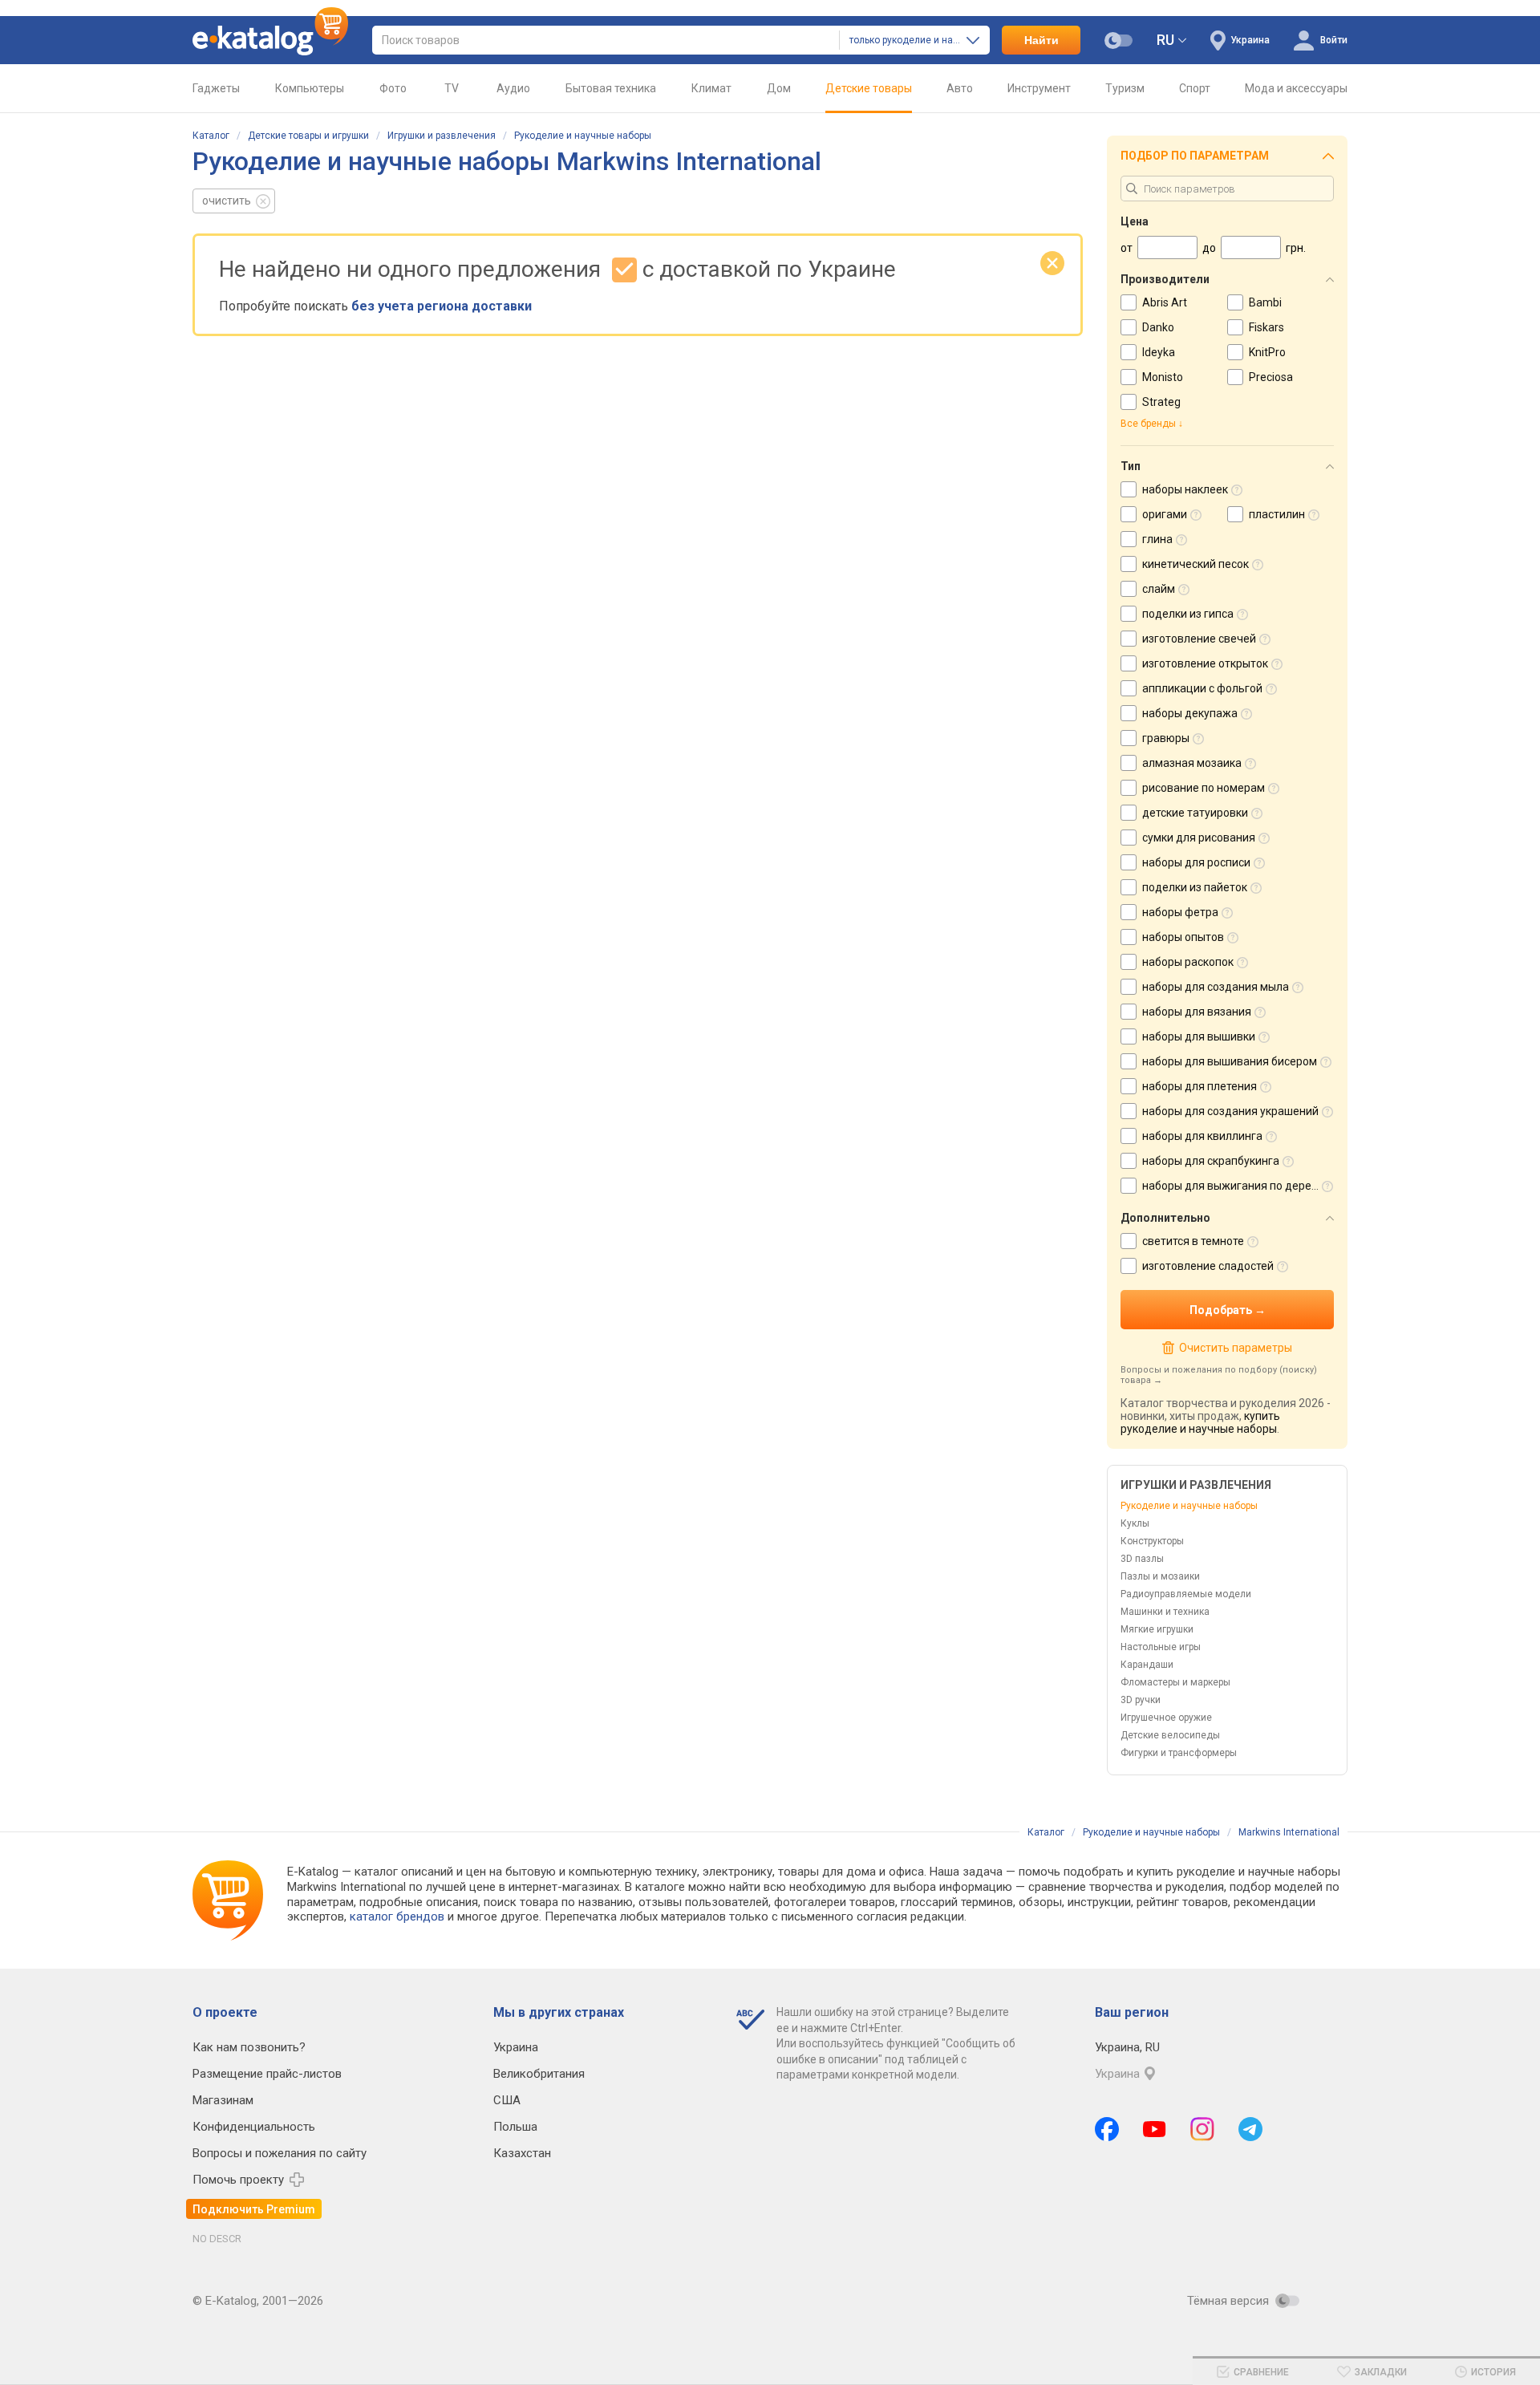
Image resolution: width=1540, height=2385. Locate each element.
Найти (1042, 40)
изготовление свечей (1199, 639)
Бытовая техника (611, 88)
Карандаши (1147, 1665)
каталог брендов (397, 1917)
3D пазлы (1142, 1559)
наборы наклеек (1185, 489)
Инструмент (1039, 88)
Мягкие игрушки (1157, 1629)
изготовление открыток (1205, 663)
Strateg (1161, 402)
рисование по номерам (1204, 788)
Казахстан (522, 2153)
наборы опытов (1183, 937)
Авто (960, 88)
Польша (515, 2127)
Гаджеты (216, 88)
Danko (1158, 327)
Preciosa (1271, 377)
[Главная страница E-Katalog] (270, 40)
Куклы (1135, 1523)
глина (1157, 539)
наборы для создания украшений (1230, 1111)
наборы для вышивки (1199, 1036)
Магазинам (223, 2100)
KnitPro (1267, 352)
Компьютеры (310, 88)
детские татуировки (1195, 813)
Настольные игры (1161, 1647)
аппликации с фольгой (1202, 688)
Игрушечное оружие (1166, 1718)
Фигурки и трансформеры (1179, 1753)
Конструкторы (1152, 1541)
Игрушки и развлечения (442, 136)
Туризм (1125, 88)
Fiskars (1266, 327)
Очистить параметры (1235, 1348)
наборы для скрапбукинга (1211, 1161)
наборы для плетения (1200, 1086)
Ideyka (1159, 352)
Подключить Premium (254, 2209)
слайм (1159, 589)
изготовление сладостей (1208, 1266)
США (507, 2100)
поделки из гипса (1188, 614)
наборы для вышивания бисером (1230, 1061)
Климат (711, 88)
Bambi (1265, 302)
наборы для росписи (1196, 862)
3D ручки (1141, 1700)
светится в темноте (1193, 1241)
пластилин (1277, 514)
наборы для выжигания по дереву (1233, 1186)
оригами (1165, 514)
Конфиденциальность (254, 2127)
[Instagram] (1202, 2129)
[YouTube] (1155, 2129)
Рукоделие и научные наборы (583, 136)
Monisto (1163, 377)
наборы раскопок (1188, 962)
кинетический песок (1196, 564)
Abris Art (1165, 302)
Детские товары (869, 88)
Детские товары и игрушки (308, 136)
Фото (393, 88)
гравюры (1166, 738)
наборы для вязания (1197, 1012)
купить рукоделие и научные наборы (1200, 1422)
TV (452, 88)
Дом (779, 88)
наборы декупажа (1190, 713)
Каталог (211, 136)
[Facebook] (1107, 2129)
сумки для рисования (1199, 838)
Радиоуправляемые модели (1186, 1594)
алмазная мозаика (1192, 763)
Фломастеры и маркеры (1175, 1682)
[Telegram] (1250, 2129)
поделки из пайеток (1195, 887)
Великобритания (539, 2074)
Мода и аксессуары (1296, 88)
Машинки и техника (1165, 1612)
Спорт (1195, 88)
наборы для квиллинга (1202, 1136)
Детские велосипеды (1170, 1735)
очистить (227, 201)
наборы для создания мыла (1216, 987)
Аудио (513, 88)
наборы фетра (1180, 912)
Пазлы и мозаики (1160, 1576)
